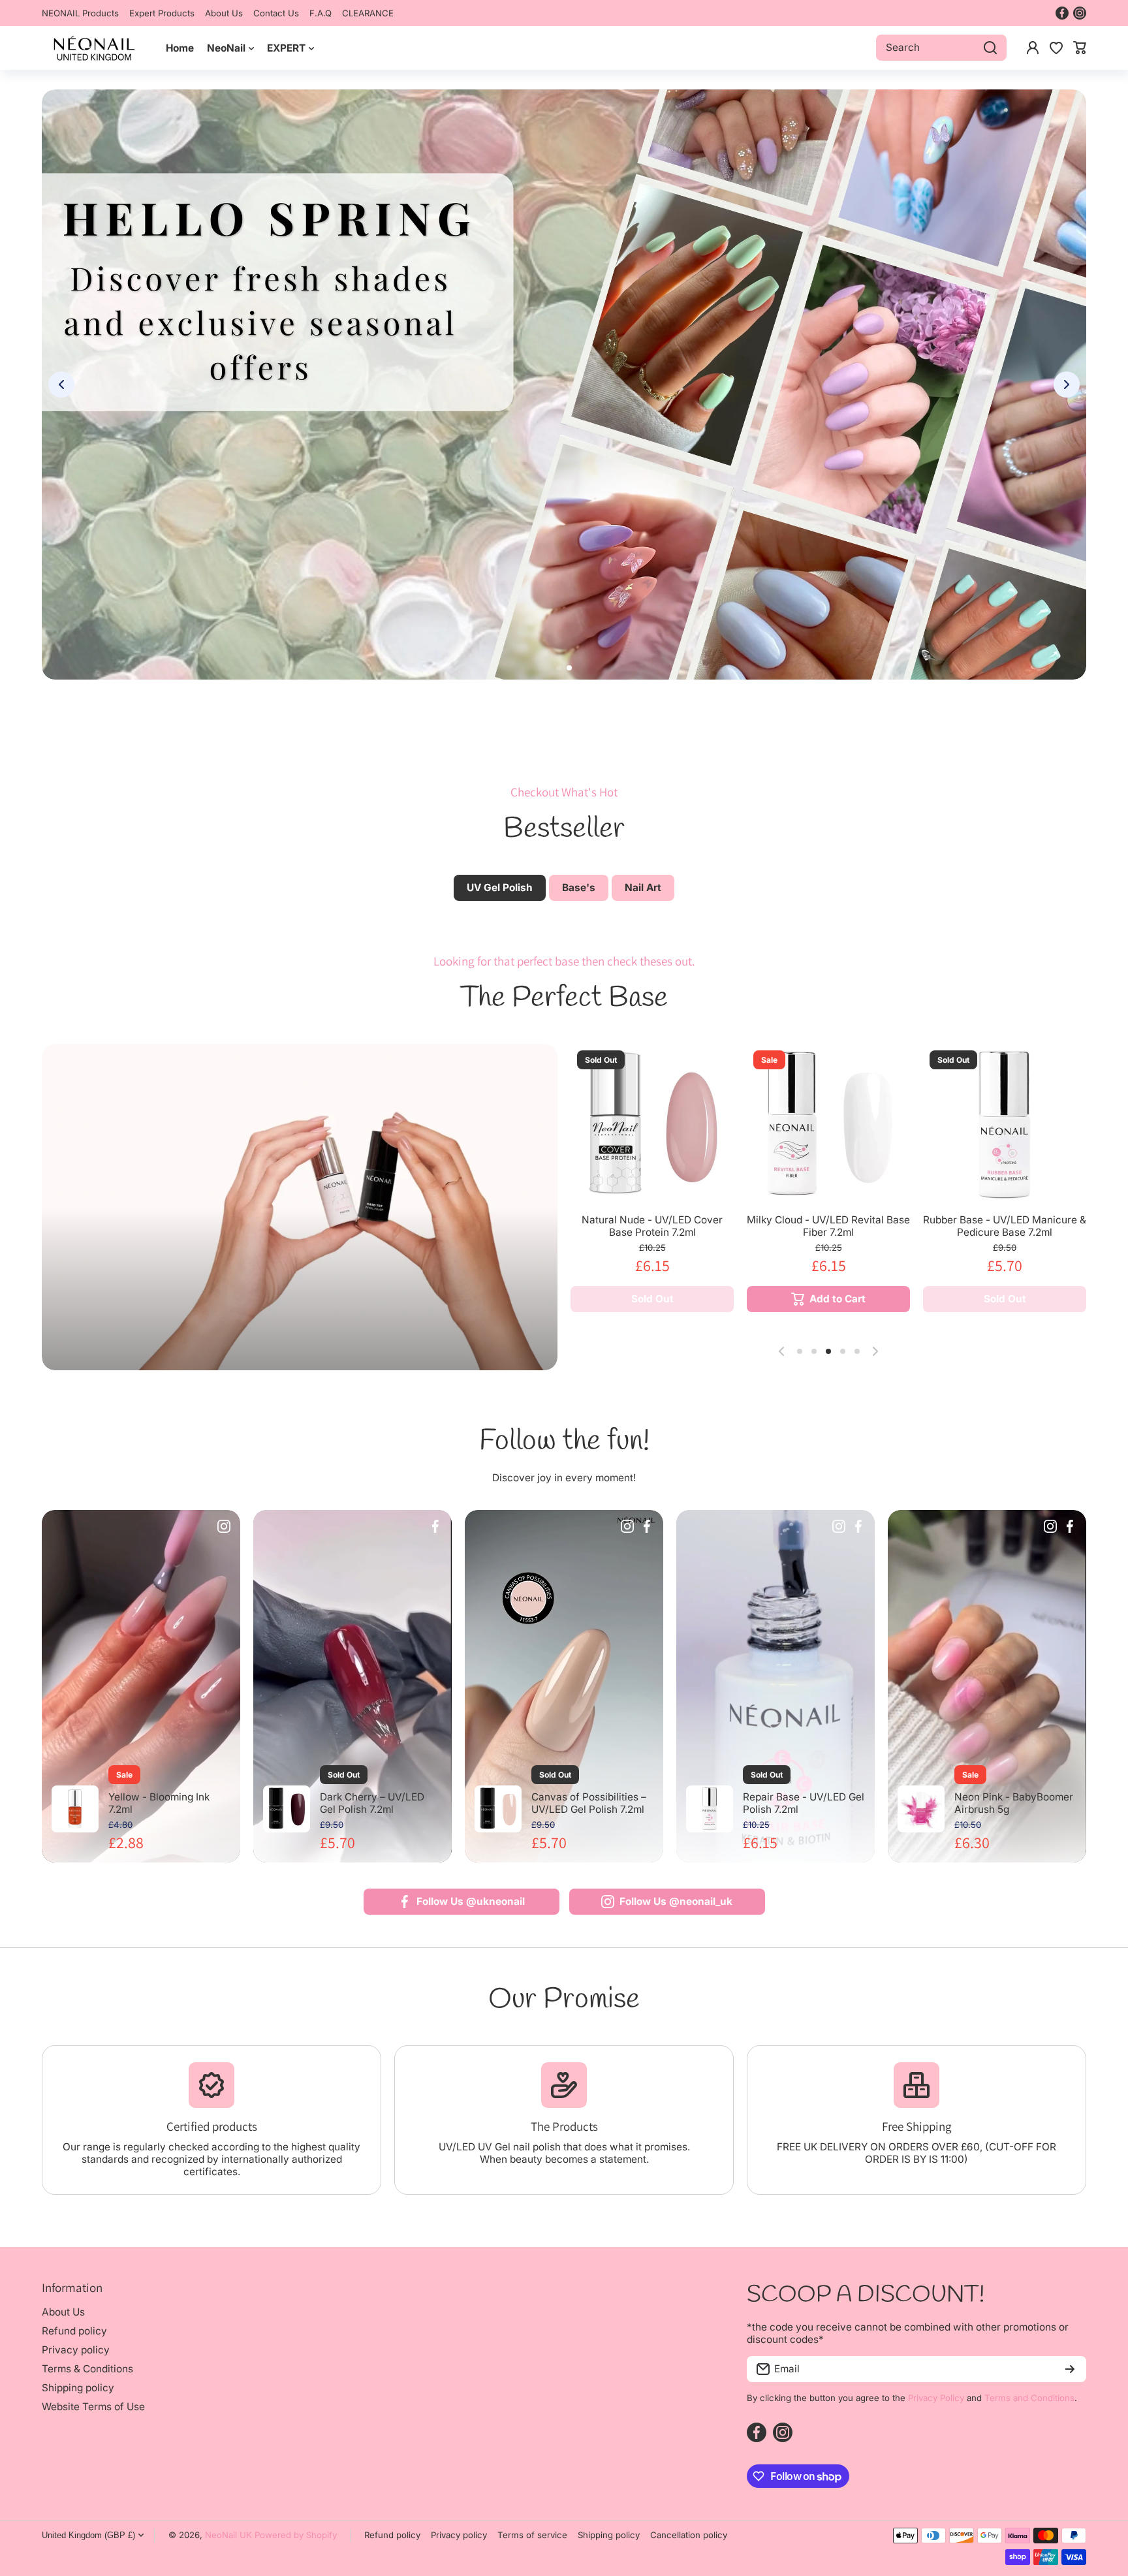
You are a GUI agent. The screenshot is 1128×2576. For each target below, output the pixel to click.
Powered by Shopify (296, 2535)
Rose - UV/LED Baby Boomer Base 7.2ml (652, 1226)
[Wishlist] (1056, 48)
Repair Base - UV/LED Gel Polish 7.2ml (804, 1803)
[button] (1080, 48)
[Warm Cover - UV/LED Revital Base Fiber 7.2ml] (828, 1125)
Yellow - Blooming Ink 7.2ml (159, 1803)
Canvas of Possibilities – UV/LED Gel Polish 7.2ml (589, 1803)
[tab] (579, 888)
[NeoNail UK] (94, 48)
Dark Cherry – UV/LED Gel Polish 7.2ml (372, 1803)
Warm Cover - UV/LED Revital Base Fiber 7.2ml (829, 1226)
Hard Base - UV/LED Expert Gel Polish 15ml (1005, 1226)
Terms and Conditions (1029, 2398)
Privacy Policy (936, 2398)
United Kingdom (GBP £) (88, 2535)
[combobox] (941, 48)
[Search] (990, 48)
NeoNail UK (228, 2535)
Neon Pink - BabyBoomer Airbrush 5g (1014, 1803)
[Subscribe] (1070, 2369)
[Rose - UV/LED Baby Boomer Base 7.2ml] (652, 1125)
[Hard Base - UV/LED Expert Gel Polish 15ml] (1005, 1125)
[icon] (224, 1528)
